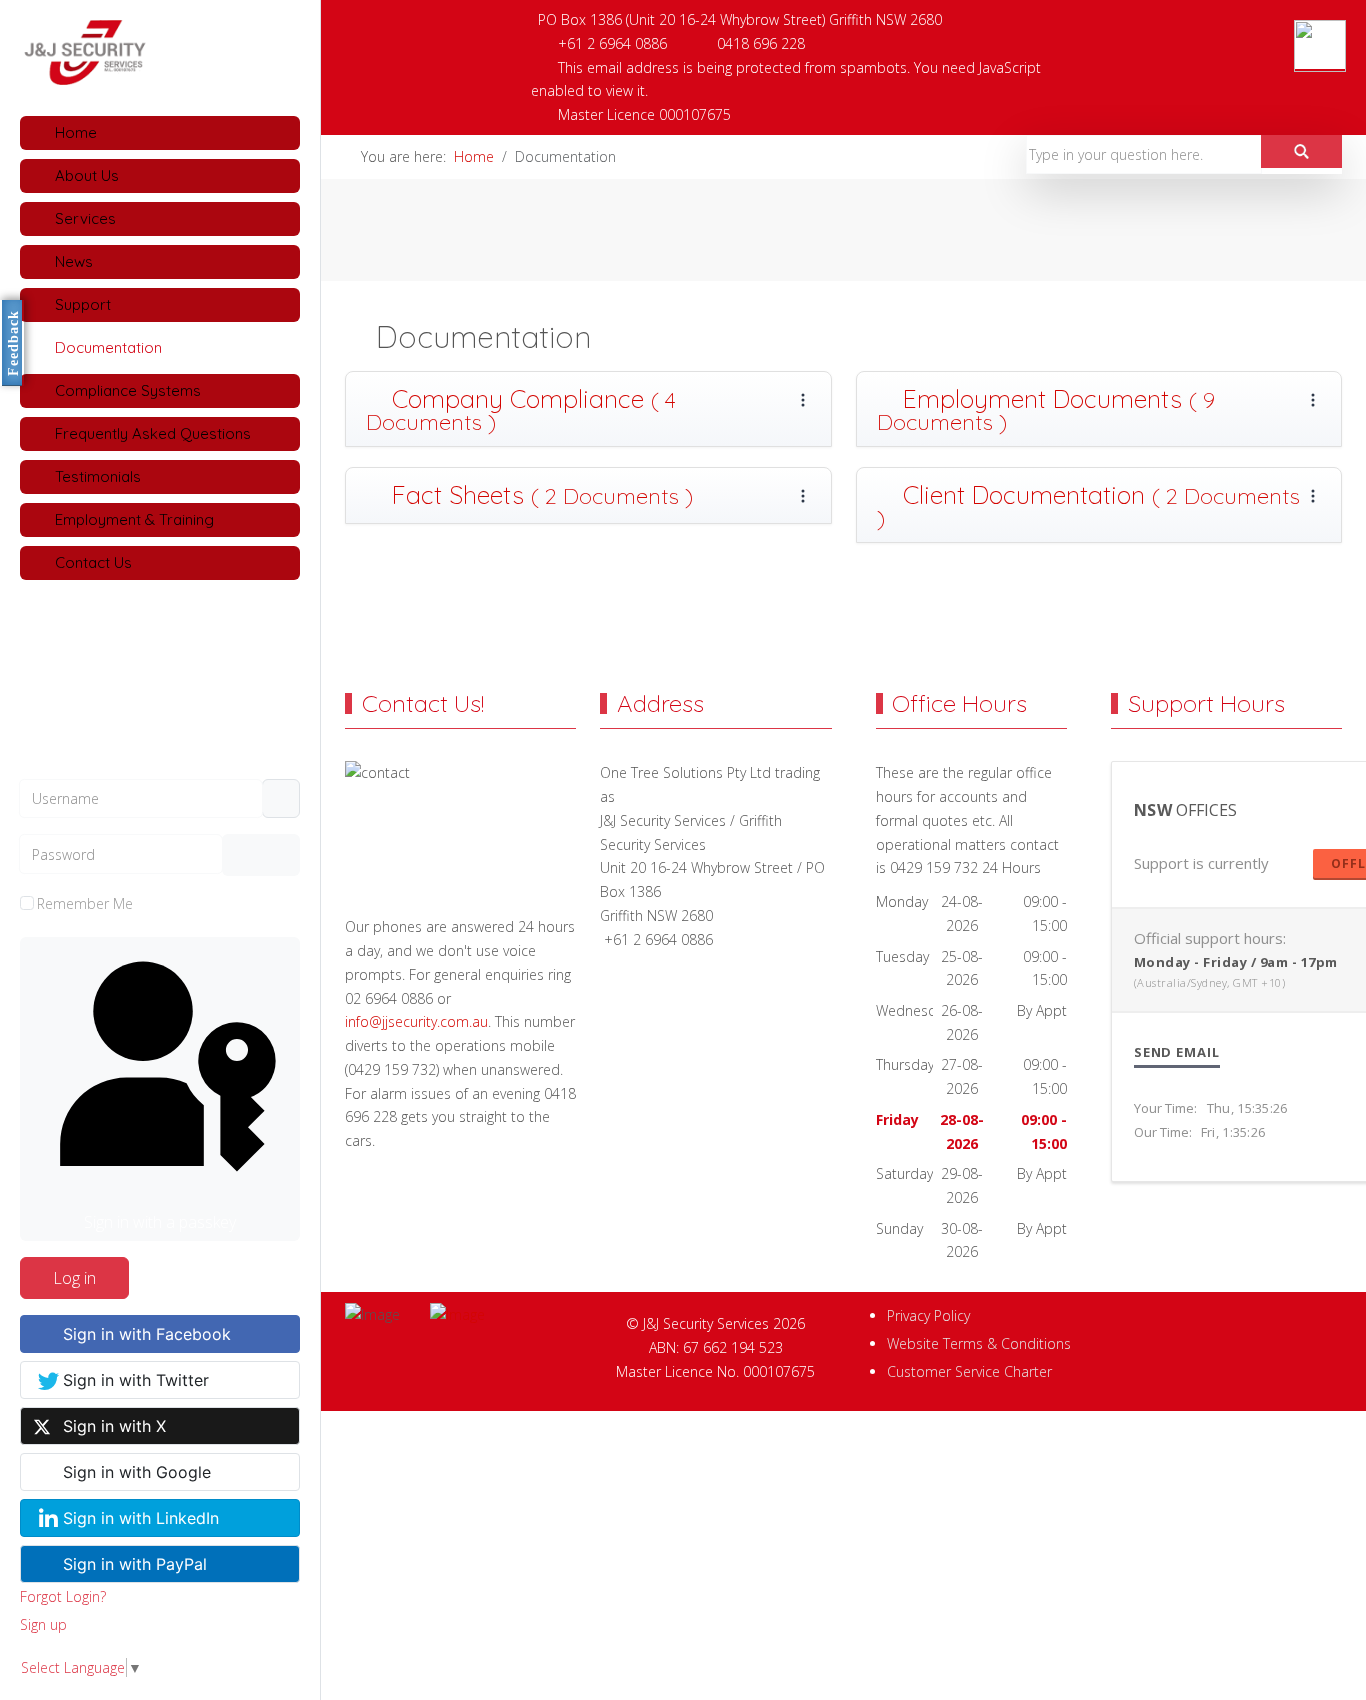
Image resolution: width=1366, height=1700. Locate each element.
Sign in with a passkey (160, 1222)
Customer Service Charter (969, 1371)
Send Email (1177, 1052)
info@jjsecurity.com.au (416, 1021)
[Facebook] (1200, 16)
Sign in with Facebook (147, 1334)
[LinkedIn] (1244, 16)
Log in (74, 1278)
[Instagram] (1288, 16)
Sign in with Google (137, 1472)
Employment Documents (1046, 409)
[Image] (503, 1314)
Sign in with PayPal (135, 1564)
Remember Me (85, 903)
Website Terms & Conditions (979, 1343)
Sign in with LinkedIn (141, 1518)
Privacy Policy (928, 1315)
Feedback (13, 342)
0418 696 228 (761, 43)
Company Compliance (521, 409)
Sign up (43, 1624)
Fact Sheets (539, 495)
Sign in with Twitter (136, 1380)
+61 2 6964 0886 (612, 43)
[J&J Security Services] (160, 52)
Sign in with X (114, 1426)
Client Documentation (1088, 505)
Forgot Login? (63, 1596)
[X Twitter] (1332, 16)
